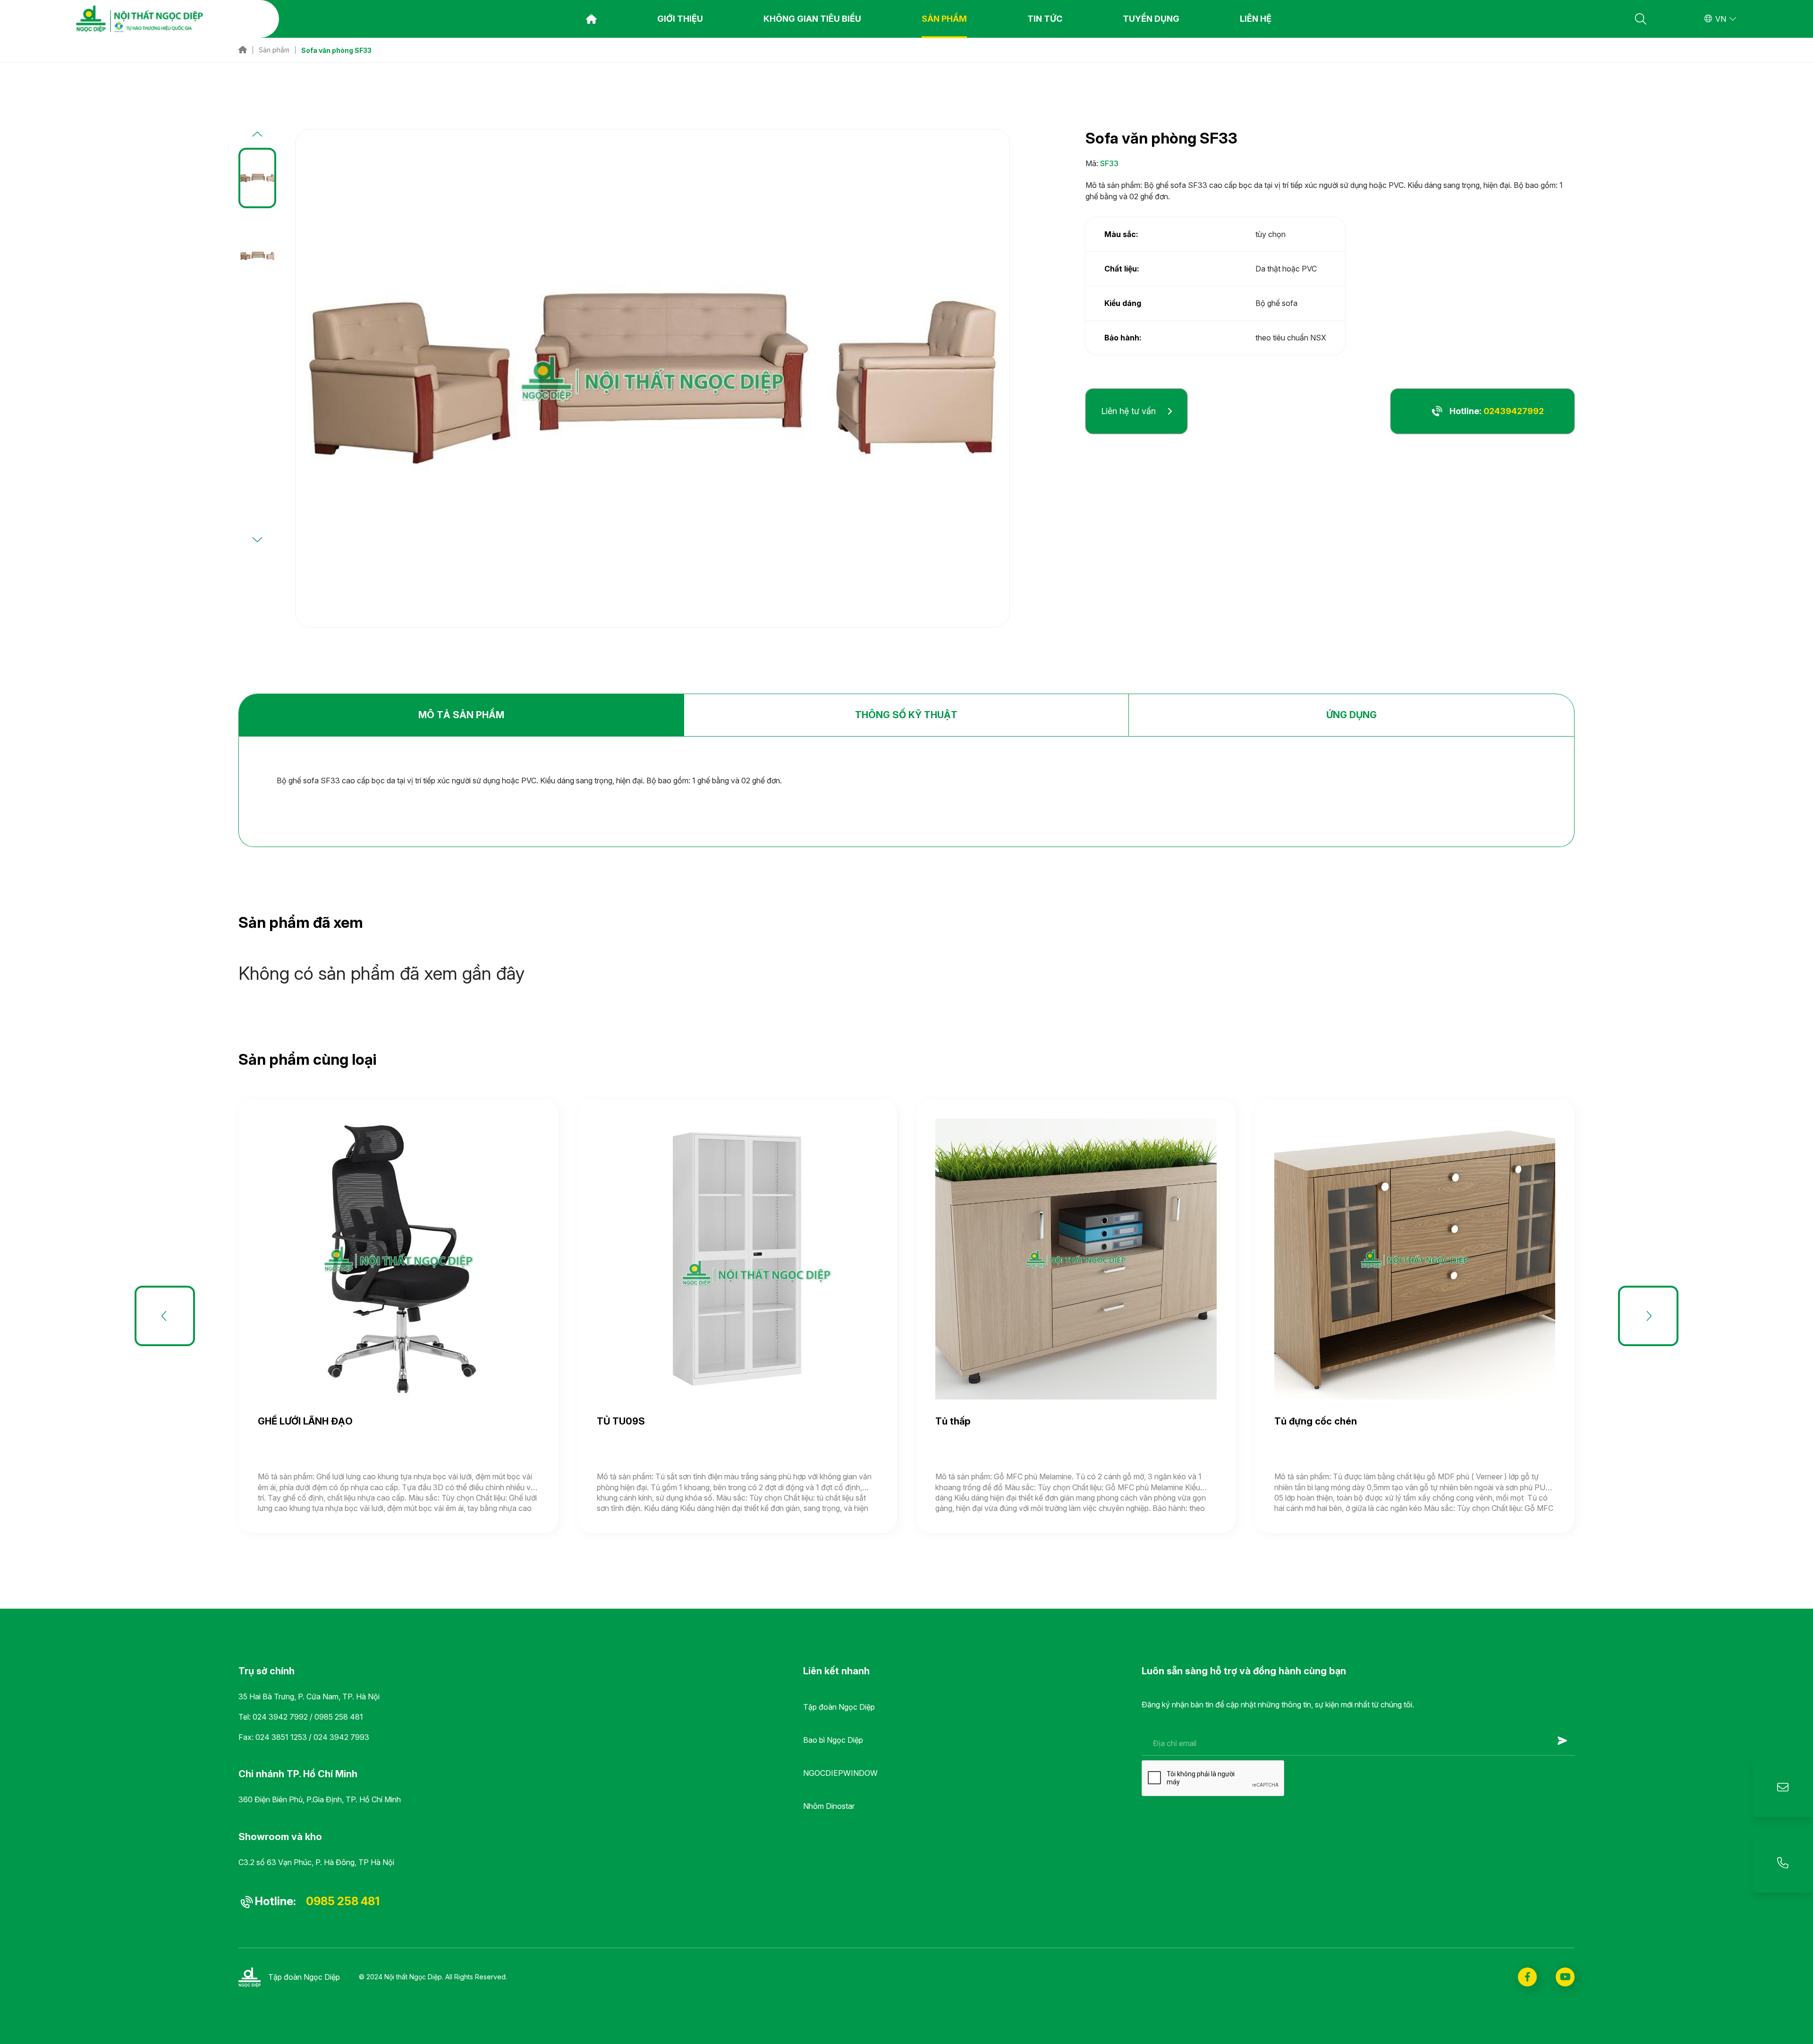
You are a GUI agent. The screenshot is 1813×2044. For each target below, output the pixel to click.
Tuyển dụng (1151, 19)
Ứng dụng (1351, 715)
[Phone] (1783, 1863)
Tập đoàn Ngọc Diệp (839, 1707)
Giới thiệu (680, 19)
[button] (257, 135)
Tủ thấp (665, 1421)
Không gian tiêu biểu (812, 19)
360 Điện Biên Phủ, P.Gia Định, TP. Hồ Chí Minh (320, 1799)
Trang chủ (591, 19)
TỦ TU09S (332, 1421)
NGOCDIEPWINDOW (840, 1773)
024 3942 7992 (280, 1717)
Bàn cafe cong (1358, 1421)
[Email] (1783, 1787)
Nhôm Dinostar (829, 1806)
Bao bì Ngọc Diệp (833, 1740)
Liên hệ (1256, 19)
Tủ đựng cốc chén (1027, 1421)
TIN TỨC (1045, 19)
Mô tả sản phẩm (461, 715)
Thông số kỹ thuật (906, 715)
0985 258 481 (339, 1717)
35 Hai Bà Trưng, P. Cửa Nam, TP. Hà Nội (309, 1696)
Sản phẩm (944, 19)
